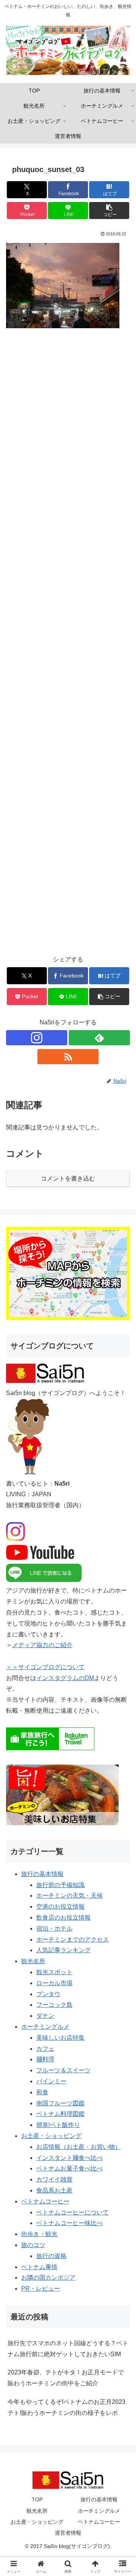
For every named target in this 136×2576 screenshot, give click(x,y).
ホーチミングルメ (45, 2027)
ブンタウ (48, 1994)
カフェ (45, 2049)
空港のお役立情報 (60, 1907)
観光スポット (54, 1972)
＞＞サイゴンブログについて (45, 1667)
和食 (42, 2092)
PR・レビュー (41, 2289)
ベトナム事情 (39, 2267)
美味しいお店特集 (60, 2038)
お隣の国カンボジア (48, 2278)
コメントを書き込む (68, 1178)
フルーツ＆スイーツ (63, 2070)
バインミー (51, 2081)
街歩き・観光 (39, 2234)
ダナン (45, 2016)
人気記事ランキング (63, 1950)
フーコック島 (54, 2005)
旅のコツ (33, 2245)
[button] (109, 211)
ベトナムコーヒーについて (73, 2212)
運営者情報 (68, 2533)
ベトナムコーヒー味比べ (70, 2223)
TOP (37, 2499)
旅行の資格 (51, 2256)
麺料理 (45, 2059)
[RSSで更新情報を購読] (68, 1057)
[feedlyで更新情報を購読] (99, 1038)
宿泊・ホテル (54, 1928)
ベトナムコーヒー (45, 2201)
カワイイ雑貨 (54, 2179)
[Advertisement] (68, 647)
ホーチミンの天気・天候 (70, 1896)
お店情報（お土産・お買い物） (79, 2147)
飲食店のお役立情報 (63, 1918)
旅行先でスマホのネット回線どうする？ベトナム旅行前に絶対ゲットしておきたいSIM (68, 2349)
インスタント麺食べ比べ (70, 2158)
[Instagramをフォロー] (37, 1038)
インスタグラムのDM (65, 1678)
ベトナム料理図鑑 (60, 2114)
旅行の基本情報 (42, 1874)
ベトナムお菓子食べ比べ (70, 2168)
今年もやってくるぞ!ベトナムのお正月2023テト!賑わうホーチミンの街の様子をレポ (66, 2407)
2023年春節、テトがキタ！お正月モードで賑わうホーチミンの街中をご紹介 (66, 2378)
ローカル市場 (54, 1983)
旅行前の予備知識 (60, 1885)
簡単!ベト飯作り (58, 2125)
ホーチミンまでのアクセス (73, 1939)
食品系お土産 (54, 2190)
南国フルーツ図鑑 (60, 2103)
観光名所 (33, 1961)
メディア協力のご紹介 (42, 1645)
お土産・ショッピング (51, 2136)
